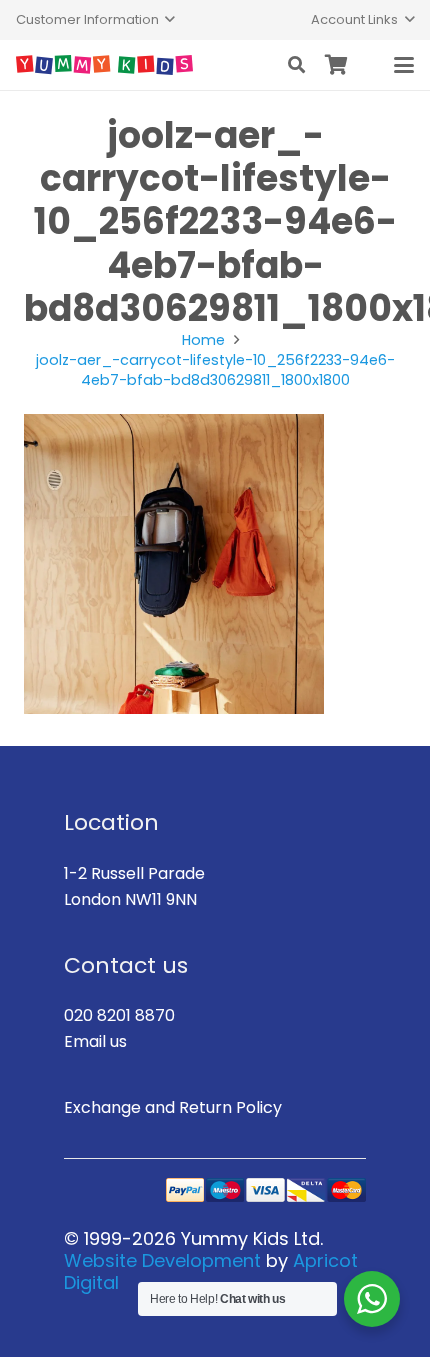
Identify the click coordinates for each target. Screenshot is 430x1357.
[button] (95, 20)
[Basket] (337, 65)
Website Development (162, 1260)
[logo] (104, 65)
